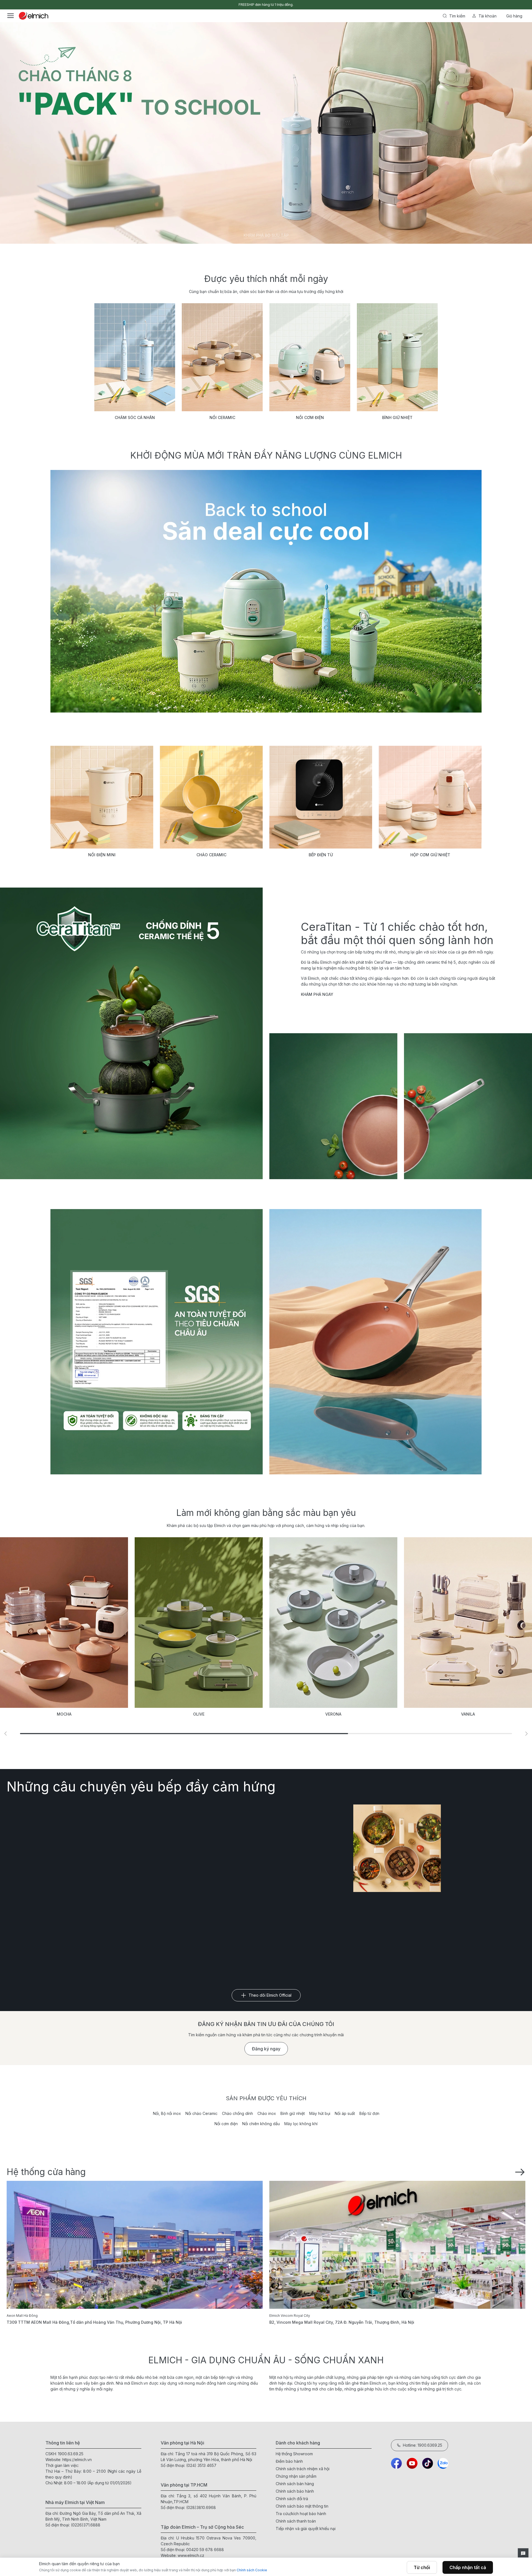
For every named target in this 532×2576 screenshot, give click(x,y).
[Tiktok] (428, 2463)
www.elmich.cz (191, 2555)
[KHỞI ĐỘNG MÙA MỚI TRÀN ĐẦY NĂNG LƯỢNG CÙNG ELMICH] (266, 591)
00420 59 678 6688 (205, 2550)
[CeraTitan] (375, 1342)
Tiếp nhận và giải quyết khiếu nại (306, 2529)
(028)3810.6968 (201, 2507)
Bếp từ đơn (369, 2113)
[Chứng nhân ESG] (157, 1342)
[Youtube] (412, 2463)
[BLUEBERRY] (468, 1623)
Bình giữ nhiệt (293, 2113)
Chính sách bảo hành (295, 2491)
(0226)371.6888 (86, 2525)
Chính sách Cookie (252, 2570)
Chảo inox (267, 2113)
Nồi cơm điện (226, 2124)
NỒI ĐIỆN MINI (102, 855)
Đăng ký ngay (266, 2049)
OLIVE (64, 1714)
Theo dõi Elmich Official (270, 1995)
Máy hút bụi (320, 2113)
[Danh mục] (11, 16)
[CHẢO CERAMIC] (211, 797)
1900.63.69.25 (71, 2454)
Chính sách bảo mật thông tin (302, 2506)
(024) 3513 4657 (201, 2465)
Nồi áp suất (345, 2113)
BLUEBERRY (468, 1714)
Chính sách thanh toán (296, 2521)
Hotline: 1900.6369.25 (423, 2445)
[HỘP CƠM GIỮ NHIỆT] (430, 797)
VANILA (333, 1714)
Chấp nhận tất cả (468, 2567)
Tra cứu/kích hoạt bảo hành (301, 2514)
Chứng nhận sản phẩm (296, 2476)
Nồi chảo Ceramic (201, 2113)
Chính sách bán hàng (295, 2484)
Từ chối (422, 2567)
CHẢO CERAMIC (211, 855)
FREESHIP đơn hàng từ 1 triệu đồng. (266, 5)
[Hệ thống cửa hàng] (520, 2171)
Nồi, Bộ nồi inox (167, 2113)
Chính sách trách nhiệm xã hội (303, 2469)
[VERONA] (199, 1623)
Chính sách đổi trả (292, 2499)
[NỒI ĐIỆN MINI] (102, 797)
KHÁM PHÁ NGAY (317, 994)
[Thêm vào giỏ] (128, 210)
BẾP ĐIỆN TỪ (321, 855)
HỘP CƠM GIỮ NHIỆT (430, 855)
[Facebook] (397, 2463)
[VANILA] (333, 1623)
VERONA (199, 1714)
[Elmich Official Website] (34, 16)
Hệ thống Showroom (294, 2454)
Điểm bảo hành (289, 2461)
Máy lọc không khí (301, 2124)
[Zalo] (443, 2463)
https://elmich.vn (77, 2460)
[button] (6, 1734)
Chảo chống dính (237, 2113)
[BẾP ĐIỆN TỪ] (321, 797)
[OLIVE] (64, 1623)
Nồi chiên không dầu (261, 2124)
